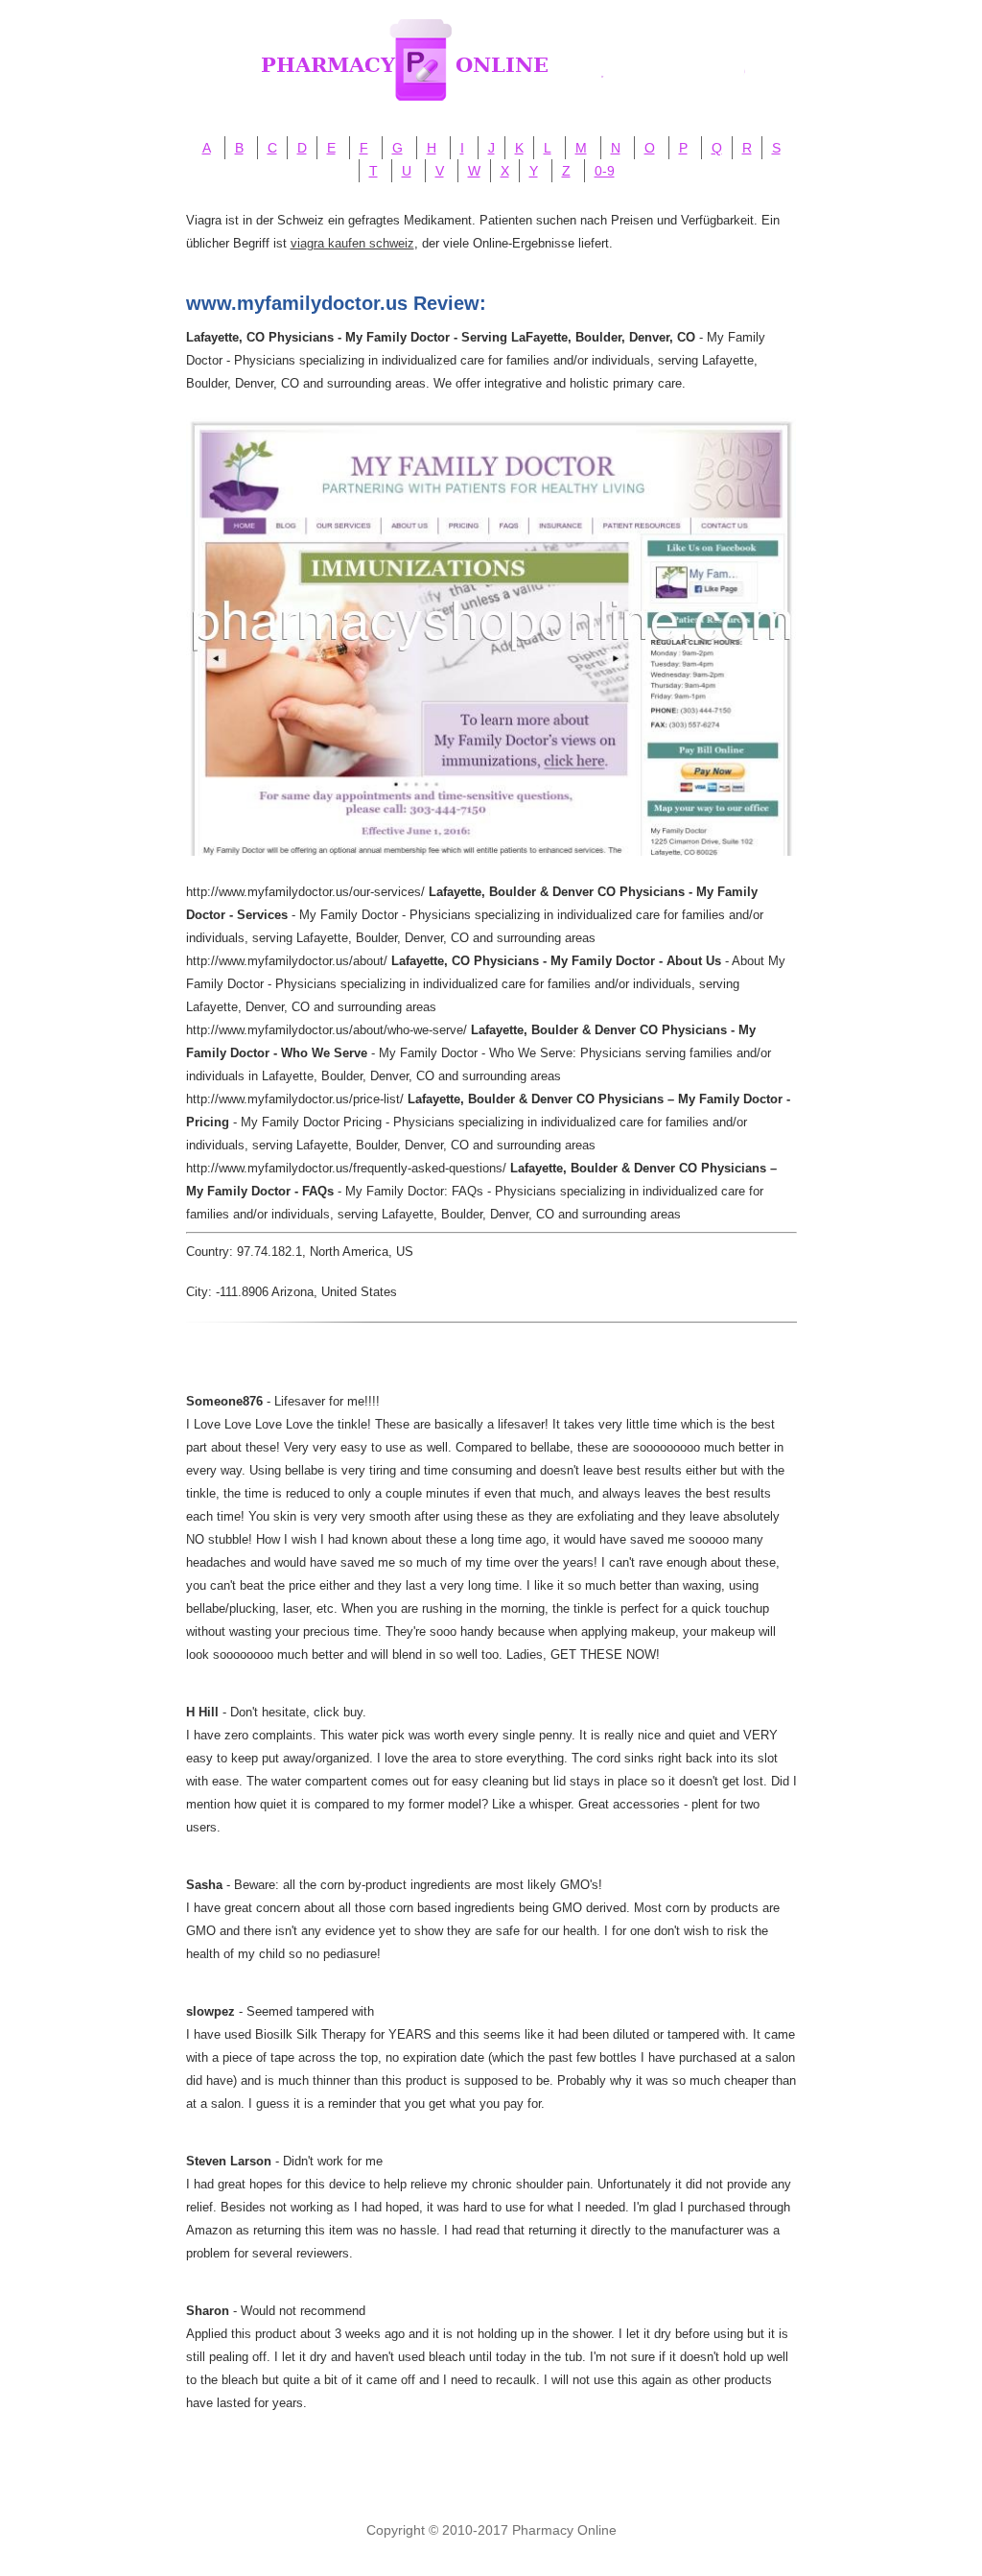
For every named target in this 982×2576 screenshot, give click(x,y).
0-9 (605, 171)
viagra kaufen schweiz (352, 243)
